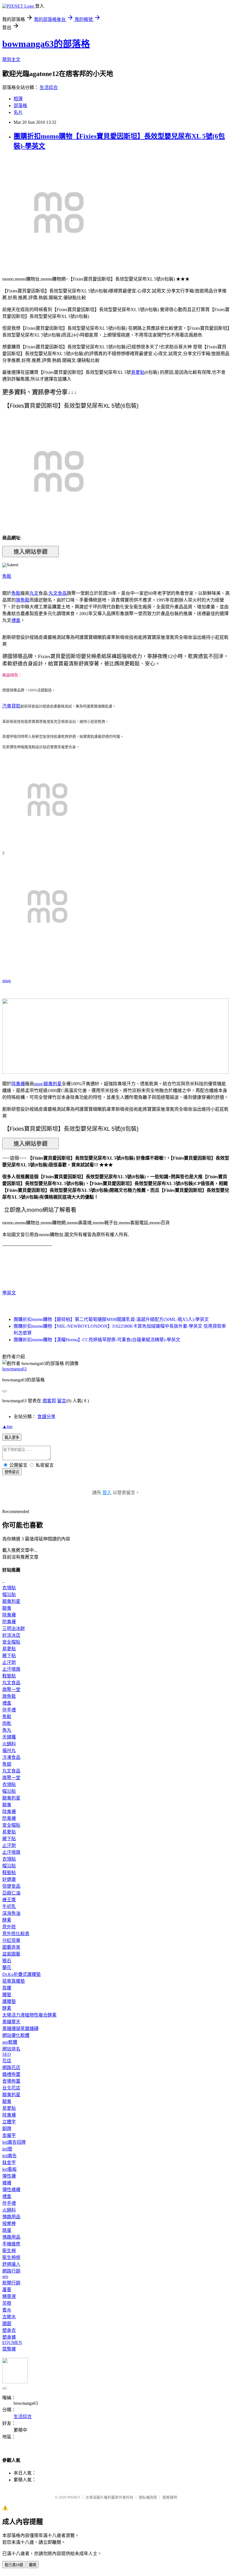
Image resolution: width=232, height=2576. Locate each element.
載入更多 (12, 1437)
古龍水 (9, 2317)
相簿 (18, 99)
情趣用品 (11, 2217)
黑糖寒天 (11, 2022)
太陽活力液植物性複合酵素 (29, 2015)
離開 (33, 2565)
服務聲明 (170, 2497)
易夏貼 (138, 372)
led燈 (7, 2149)
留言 (62, 1401)
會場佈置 (11, 2081)
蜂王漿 (9, 1900)
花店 (7, 2061)
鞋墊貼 (9, 1676)
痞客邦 (49, 1401)
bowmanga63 (14, 1369)
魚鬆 (7, 576)
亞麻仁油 (11, 1893)
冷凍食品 (11, 1757)
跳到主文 (11, 59)
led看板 (9, 2169)
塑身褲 (9, 2337)
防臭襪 (9, 1622)
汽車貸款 (11, 706)
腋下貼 (9, 1656)
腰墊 (7, 1995)
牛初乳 (9, 1906)
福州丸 (9, 1751)
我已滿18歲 (14, 2565)
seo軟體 (10, 2042)
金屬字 (9, 2135)
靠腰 (7, 1988)
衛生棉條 (11, 2257)
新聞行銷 (11, 2283)
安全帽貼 (11, 1642)
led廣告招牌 (14, 2142)
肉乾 (7, 1723)
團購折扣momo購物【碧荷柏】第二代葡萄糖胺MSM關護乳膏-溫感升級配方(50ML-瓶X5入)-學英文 (111, 1319)
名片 (18, 112)
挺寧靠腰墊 (14, 1981)
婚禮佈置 (11, 2074)
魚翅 (7, 1764)
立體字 (9, 2122)
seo (5, 2276)
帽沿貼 (9, 1595)
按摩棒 (9, 2224)
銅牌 (7, 2129)
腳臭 (7, 1608)
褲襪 (7, 2183)
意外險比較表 (16, 1934)
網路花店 (11, 2068)
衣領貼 (9, 1588)
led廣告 (9, 2156)
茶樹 (7, 2303)
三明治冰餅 (14, 1628)
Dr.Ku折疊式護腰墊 (22, 1974)
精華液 (9, 2296)
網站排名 (11, 2049)
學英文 (9, 1293)
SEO (7, 2054)
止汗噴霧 (11, 1669)
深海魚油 (11, 1913)
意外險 (9, 1927)
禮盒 (16, 620)
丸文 (34, 593)
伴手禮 (9, 1710)
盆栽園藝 (11, 1954)
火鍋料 (9, 1744)
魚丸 (7, 1730)
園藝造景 (11, 1947)
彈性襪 (9, 2176)
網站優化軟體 (16, 2035)
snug (7, 981)
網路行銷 (11, 2271)
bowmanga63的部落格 (46, 44)
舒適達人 (11, 2264)
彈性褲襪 (11, 2190)
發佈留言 (12, 1472)
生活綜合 (49, 87)
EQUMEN (12, 2342)
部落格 (20, 106)
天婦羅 (9, 1737)
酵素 (7, 1920)
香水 (7, 2310)
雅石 (7, 1961)
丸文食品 (58, 593)
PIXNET (74, 2497)
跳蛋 (7, 2230)
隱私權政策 (148, 2497)
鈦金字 (9, 2162)
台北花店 (11, 2088)
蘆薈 (7, 2290)
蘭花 (7, 1968)
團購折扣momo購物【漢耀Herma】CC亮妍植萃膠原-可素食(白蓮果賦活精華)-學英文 (97, 1340)
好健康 (9, 1879)
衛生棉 (9, 2251)
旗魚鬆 (23, 600)
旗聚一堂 (11, 1690)
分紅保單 (11, 1940)
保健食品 (11, 1886)
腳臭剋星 (53, 1084)
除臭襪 (18, 1084)
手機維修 (11, 2244)
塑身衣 (9, 2330)
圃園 (7, 2324)
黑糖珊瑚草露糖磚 (20, 2029)
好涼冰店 (11, 1635)
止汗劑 (9, 1662)
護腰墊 (9, 2001)
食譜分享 (46, 1417)
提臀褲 (9, 2349)
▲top (7, 1426)
